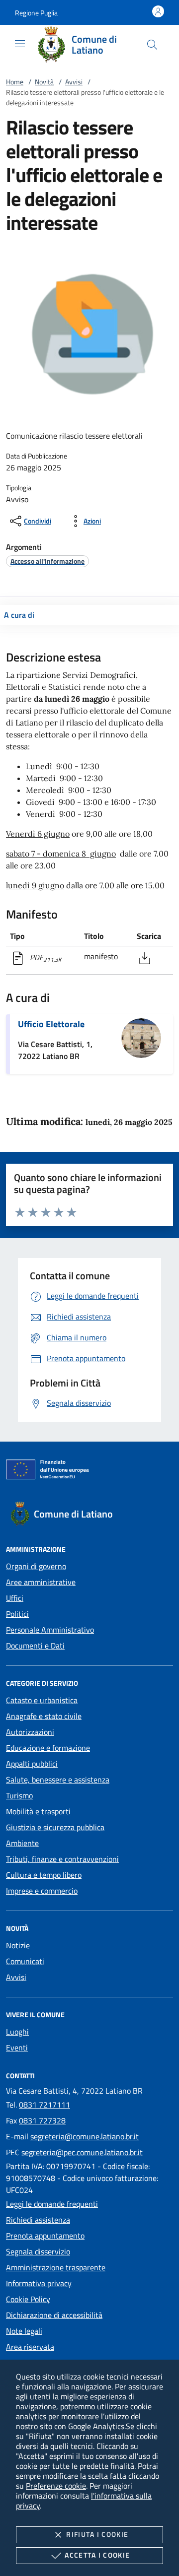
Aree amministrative (41, 1582)
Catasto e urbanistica (42, 1700)
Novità (44, 82)
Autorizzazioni (30, 1732)
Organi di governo (36, 1566)
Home (15, 82)
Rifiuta (97, 2534)
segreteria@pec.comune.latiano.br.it (82, 2152)
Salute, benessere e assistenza (58, 1780)
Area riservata (30, 2347)
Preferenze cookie (56, 2486)
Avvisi (74, 82)
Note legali (24, 2331)
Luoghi (17, 2032)
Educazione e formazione (48, 1748)
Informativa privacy (39, 2283)
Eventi (17, 2048)
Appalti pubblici (32, 1764)
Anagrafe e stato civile (44, 1716)
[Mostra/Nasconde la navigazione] (20, 44)
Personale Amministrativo (50, 1630)
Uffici (15, 1598)
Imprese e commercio (42, 1891)
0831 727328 (42, 2120)
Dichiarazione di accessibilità (54, 2315)
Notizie (18, 1945)
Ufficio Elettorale (51, 1024)
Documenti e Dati (35, 1646)
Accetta (97, 2555)
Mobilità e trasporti (38, 1811)
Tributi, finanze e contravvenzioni (62, 1859)
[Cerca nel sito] (152, 45)
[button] (36, 13)
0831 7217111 (45, 2105)
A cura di (19, 615)
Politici (17, 1614)
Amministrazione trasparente (56, 2267)
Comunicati (25, 1961)
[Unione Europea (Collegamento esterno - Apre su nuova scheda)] (89, 1471)
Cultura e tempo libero (44, 1875)
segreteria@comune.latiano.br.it (85, 2136)
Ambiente (22, 1843)
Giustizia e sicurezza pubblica (55, 1827)
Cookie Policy (28, 2299)
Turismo (19, 1795)
